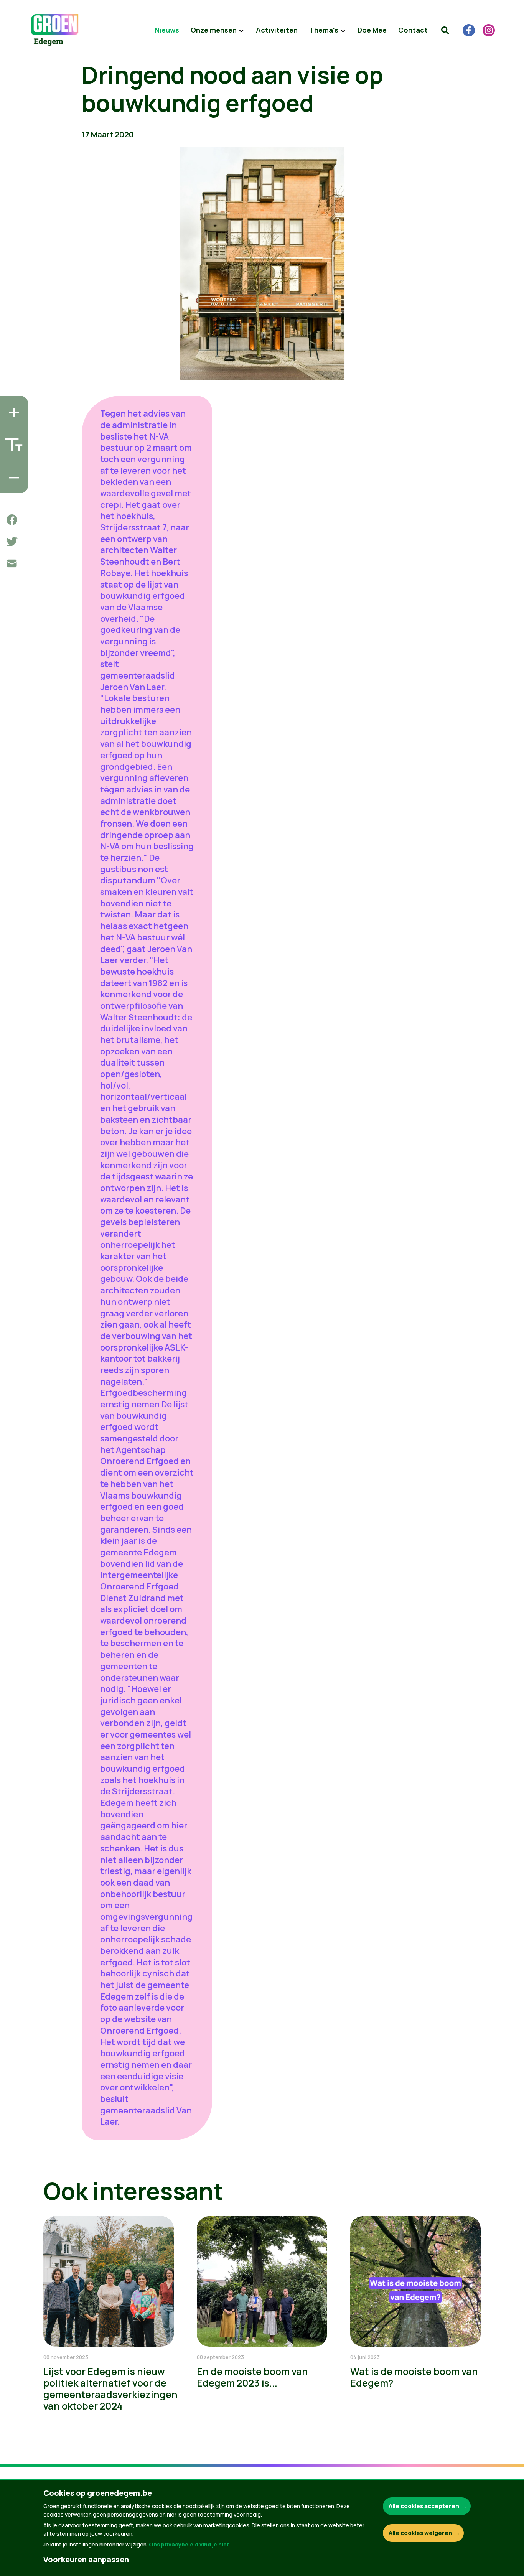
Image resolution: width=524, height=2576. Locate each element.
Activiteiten (277, 30)
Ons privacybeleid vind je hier (189, 2544)
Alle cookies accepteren (424, 2506)
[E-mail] (12, 563)
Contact (413, 30)
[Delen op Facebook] (12, 520)
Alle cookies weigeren (420, 2533)
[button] (445, 30)
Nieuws (167, 30)
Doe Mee (372, 30)
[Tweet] (12, 542)
